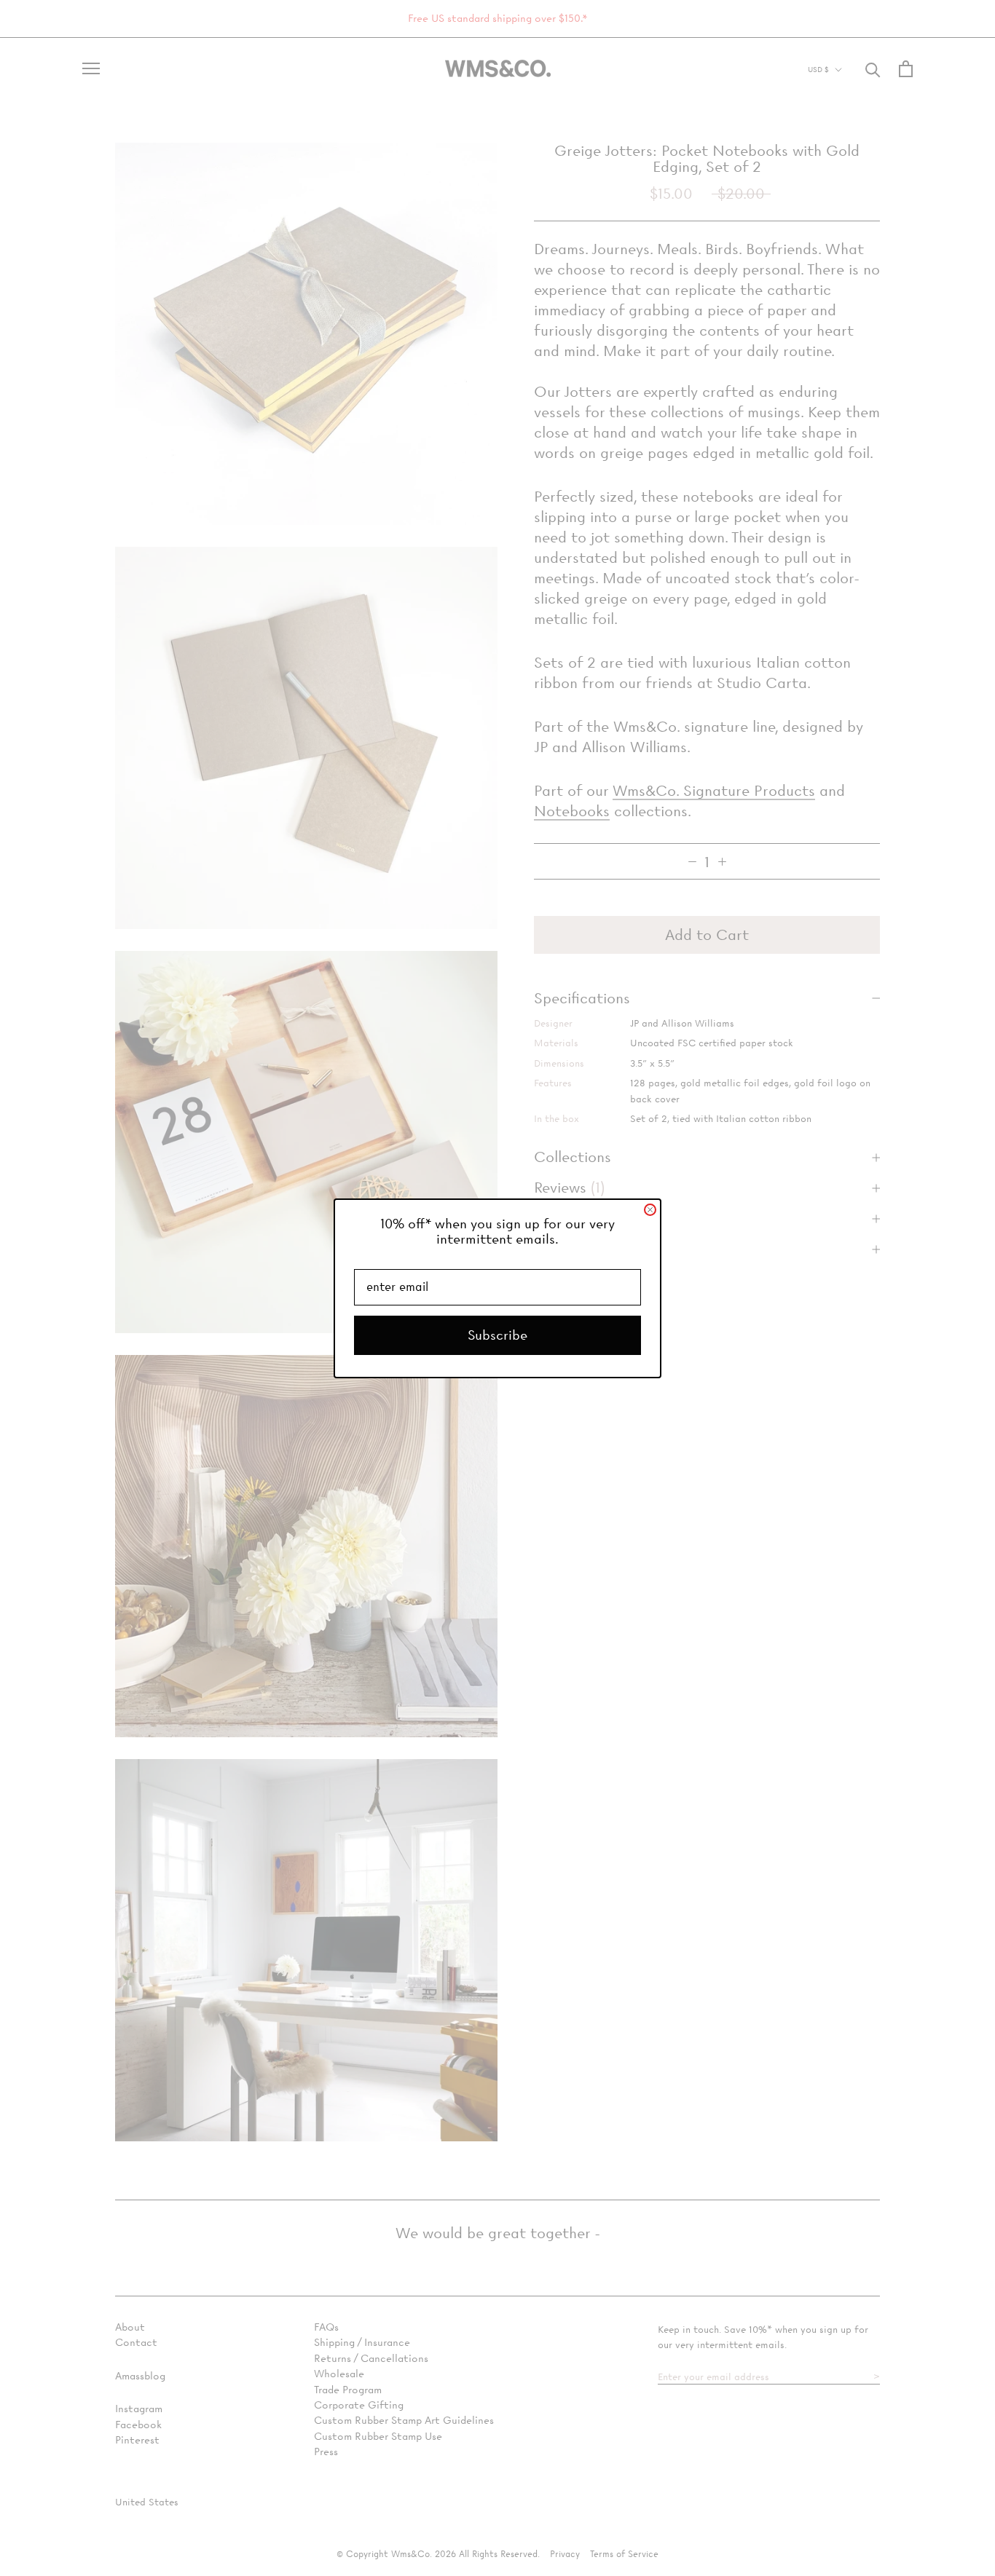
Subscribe (497, 1335)
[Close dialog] (650, 1210)
